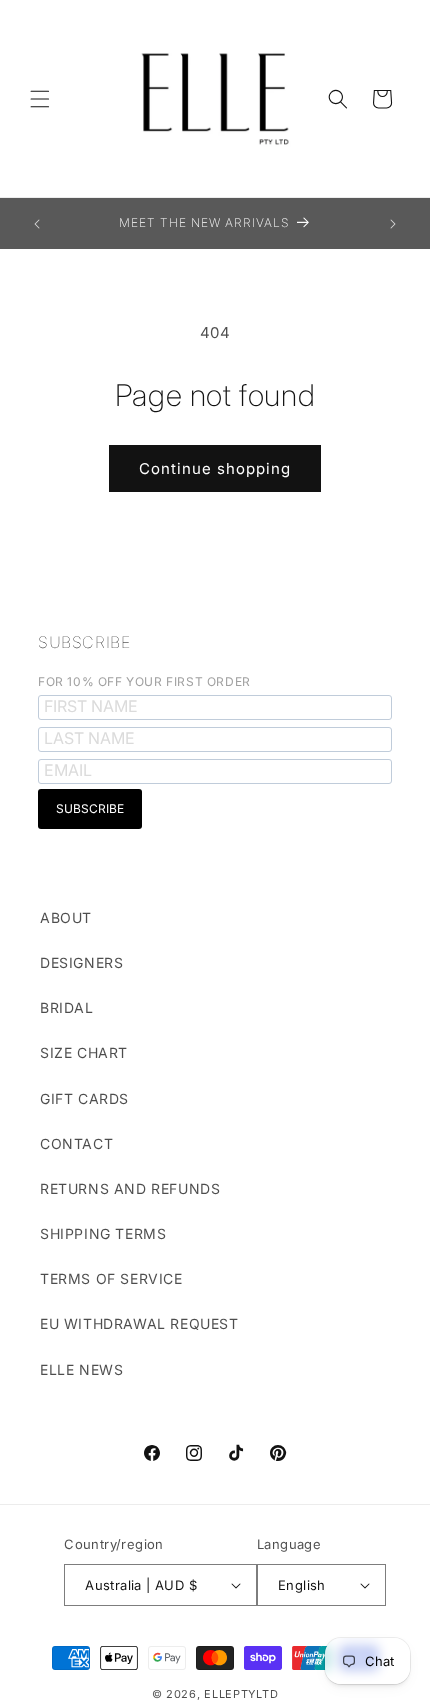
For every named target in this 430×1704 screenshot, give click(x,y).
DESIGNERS (81, 962)
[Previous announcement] (37, 224)
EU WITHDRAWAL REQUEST (139, 1323)
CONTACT (76, 1143)
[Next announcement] (393, 224)
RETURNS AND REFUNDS (130, 1188)
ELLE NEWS (81, 1369)
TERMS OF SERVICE (111, 1278)
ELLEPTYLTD (241, 1694)
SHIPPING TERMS (103, 1233)
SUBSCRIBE (84, 642)
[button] (40, 99)
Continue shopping (215, 468)
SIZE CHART (84, 1052)
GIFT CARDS (84, 1098)
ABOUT (66, 917)
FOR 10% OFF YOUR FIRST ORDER (144, 681)
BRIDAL (67, 1007)
